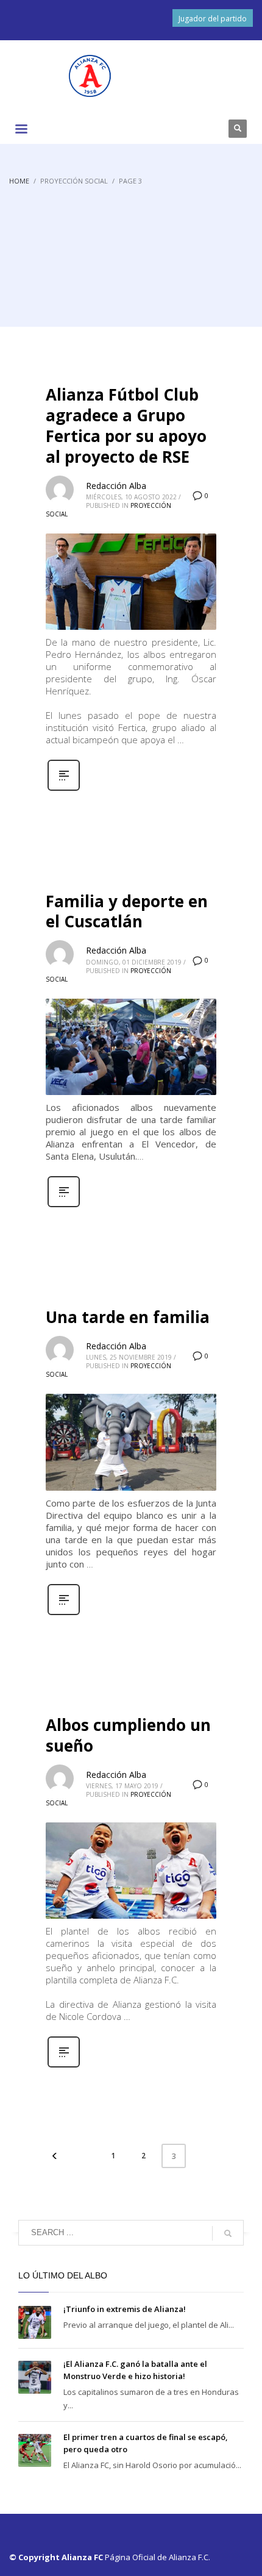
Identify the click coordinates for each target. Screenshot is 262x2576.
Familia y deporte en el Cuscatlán (127, 912)
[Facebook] (152, 129)
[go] (228, 2233)
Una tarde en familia (128, 1317)
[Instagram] (189, 129)
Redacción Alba (116, 486)
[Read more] (64, 789)
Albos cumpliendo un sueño (128, 1735)
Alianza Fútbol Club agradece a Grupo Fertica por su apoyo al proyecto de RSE (126, 425)
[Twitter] (171, 129)
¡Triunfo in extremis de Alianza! (125, 2309)
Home (19, 181)
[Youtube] (207, 129)
